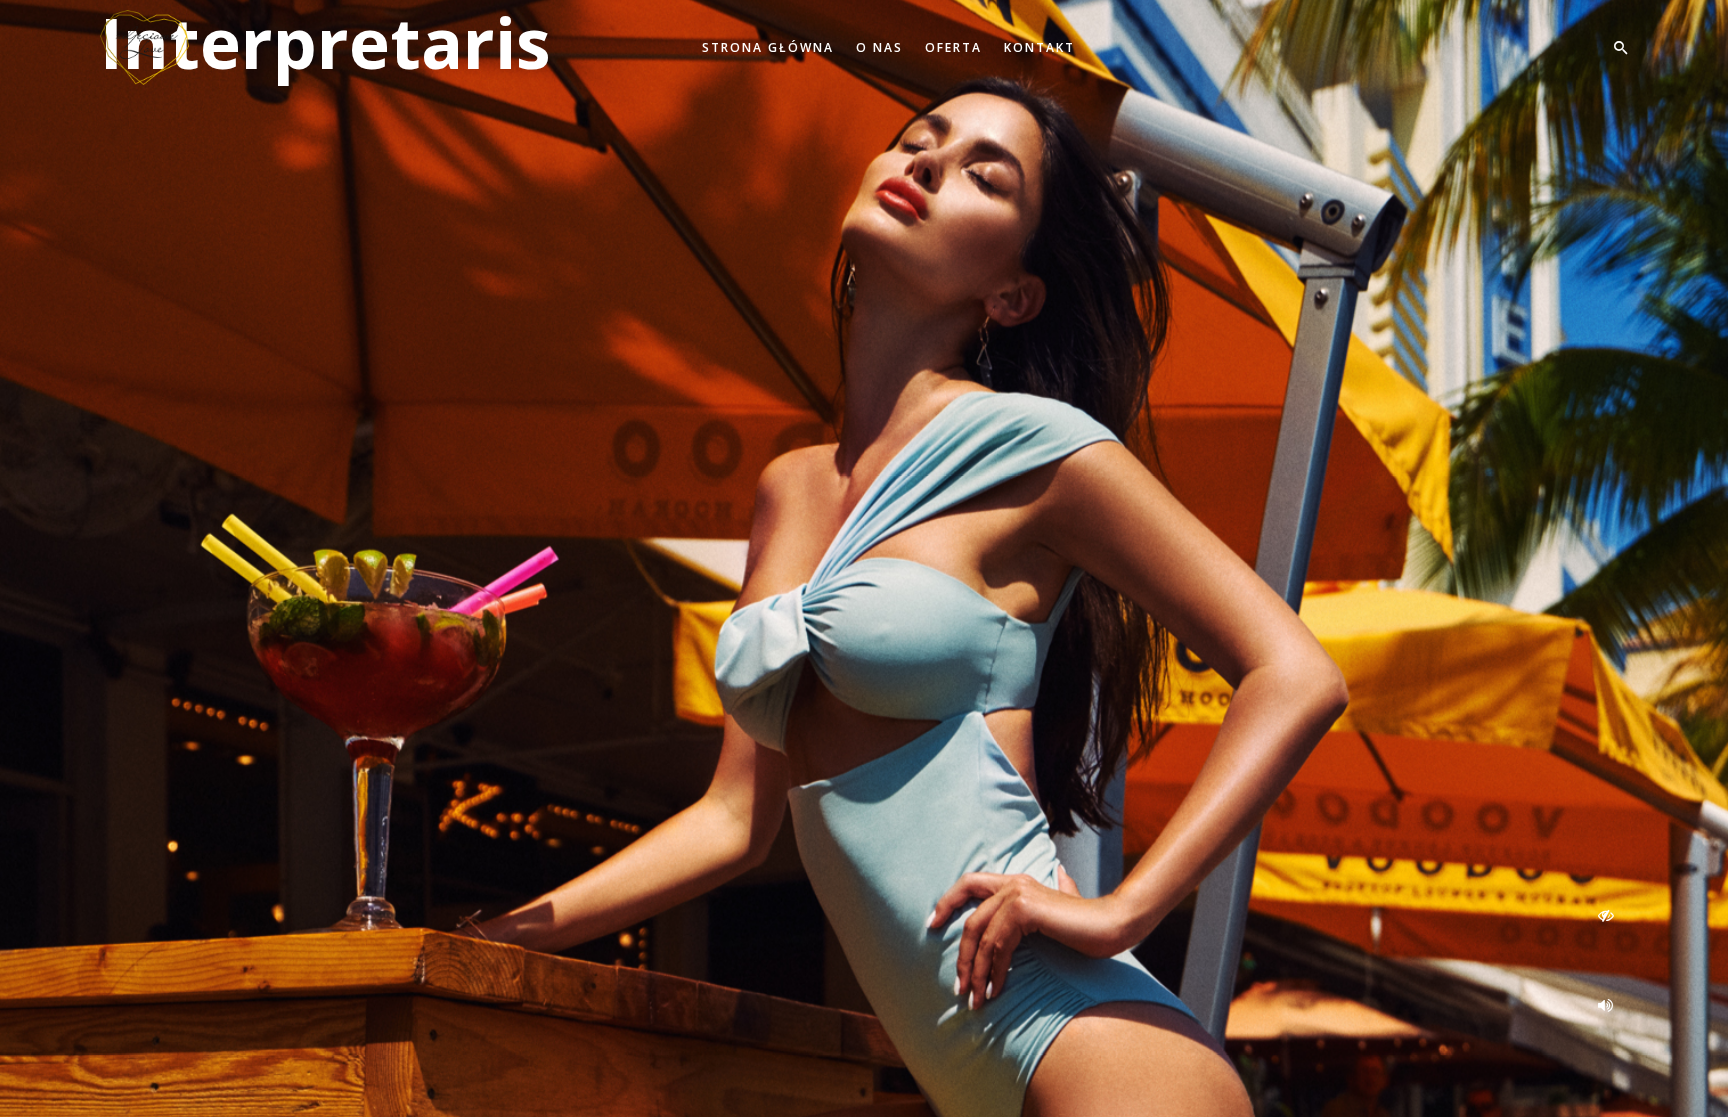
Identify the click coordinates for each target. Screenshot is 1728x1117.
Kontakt (1039, 47)
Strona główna (768, 47)
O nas (879, 47)
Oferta (953, 47)
